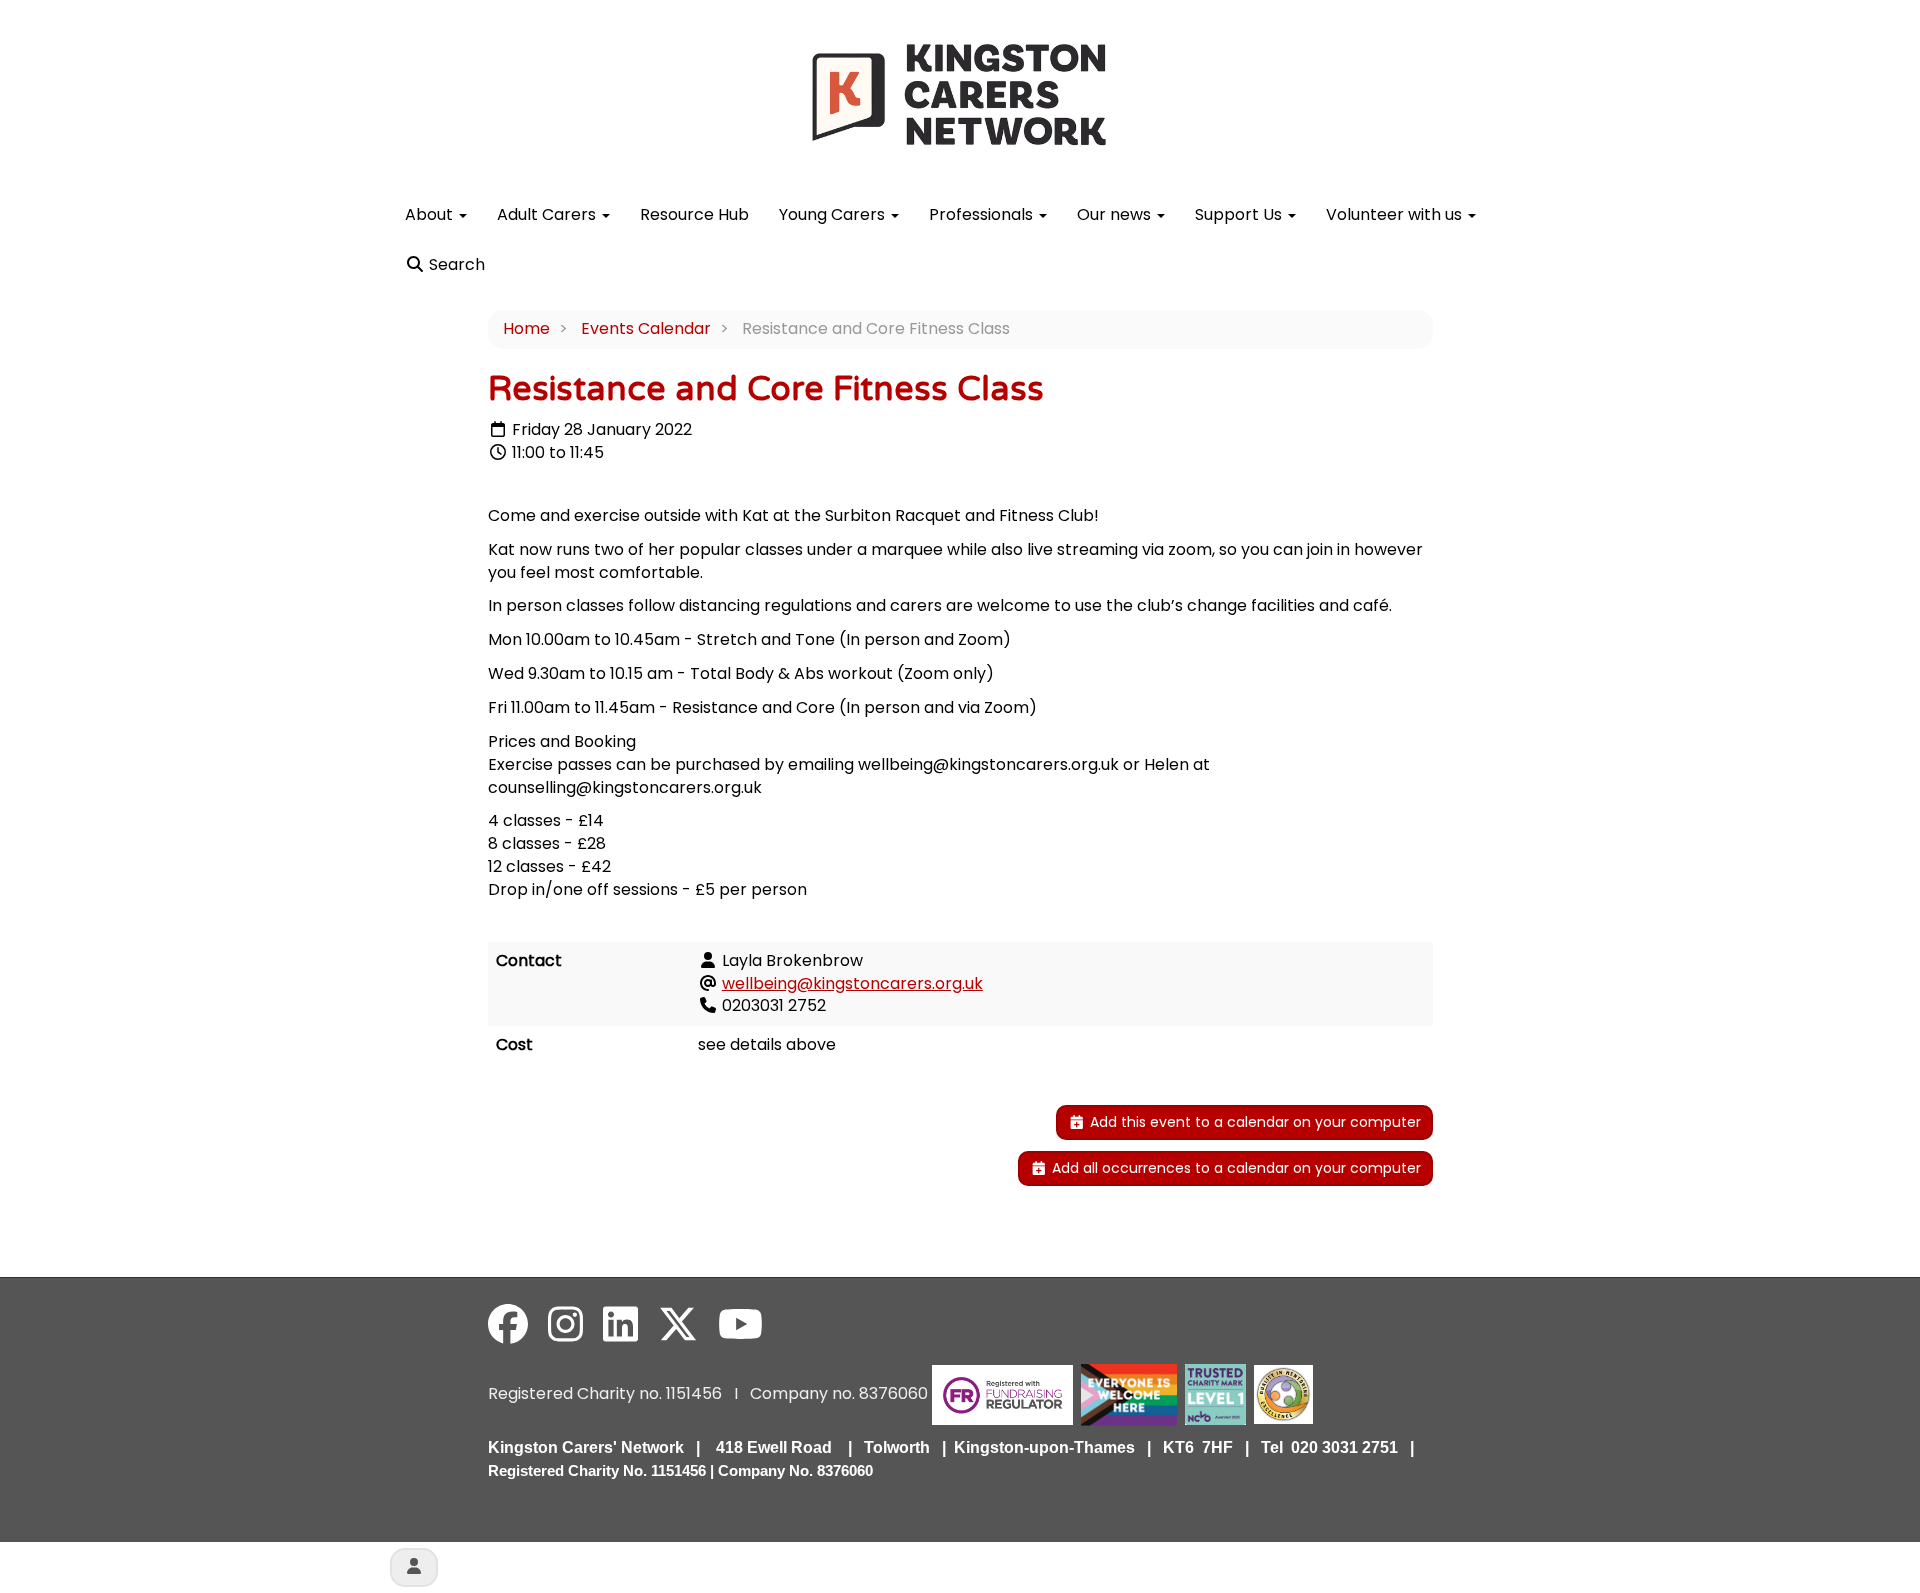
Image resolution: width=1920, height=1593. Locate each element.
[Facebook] (508, 1325)
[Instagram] (565, 1325)
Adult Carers (548, 214)
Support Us (1240, 214)
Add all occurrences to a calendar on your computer (1234, 1168)
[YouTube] (740, 1325)
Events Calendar (646, 328)
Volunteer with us (1396, 214)
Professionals (983, 214)
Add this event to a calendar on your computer (1253, 1122)
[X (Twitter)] (678, 1325)
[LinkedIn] (620, 1325)
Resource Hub (694, 214)
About (431, 214)
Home (526, 328)
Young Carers (834, 214)
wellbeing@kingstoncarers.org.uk (852, 983)
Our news (1116, 214)
